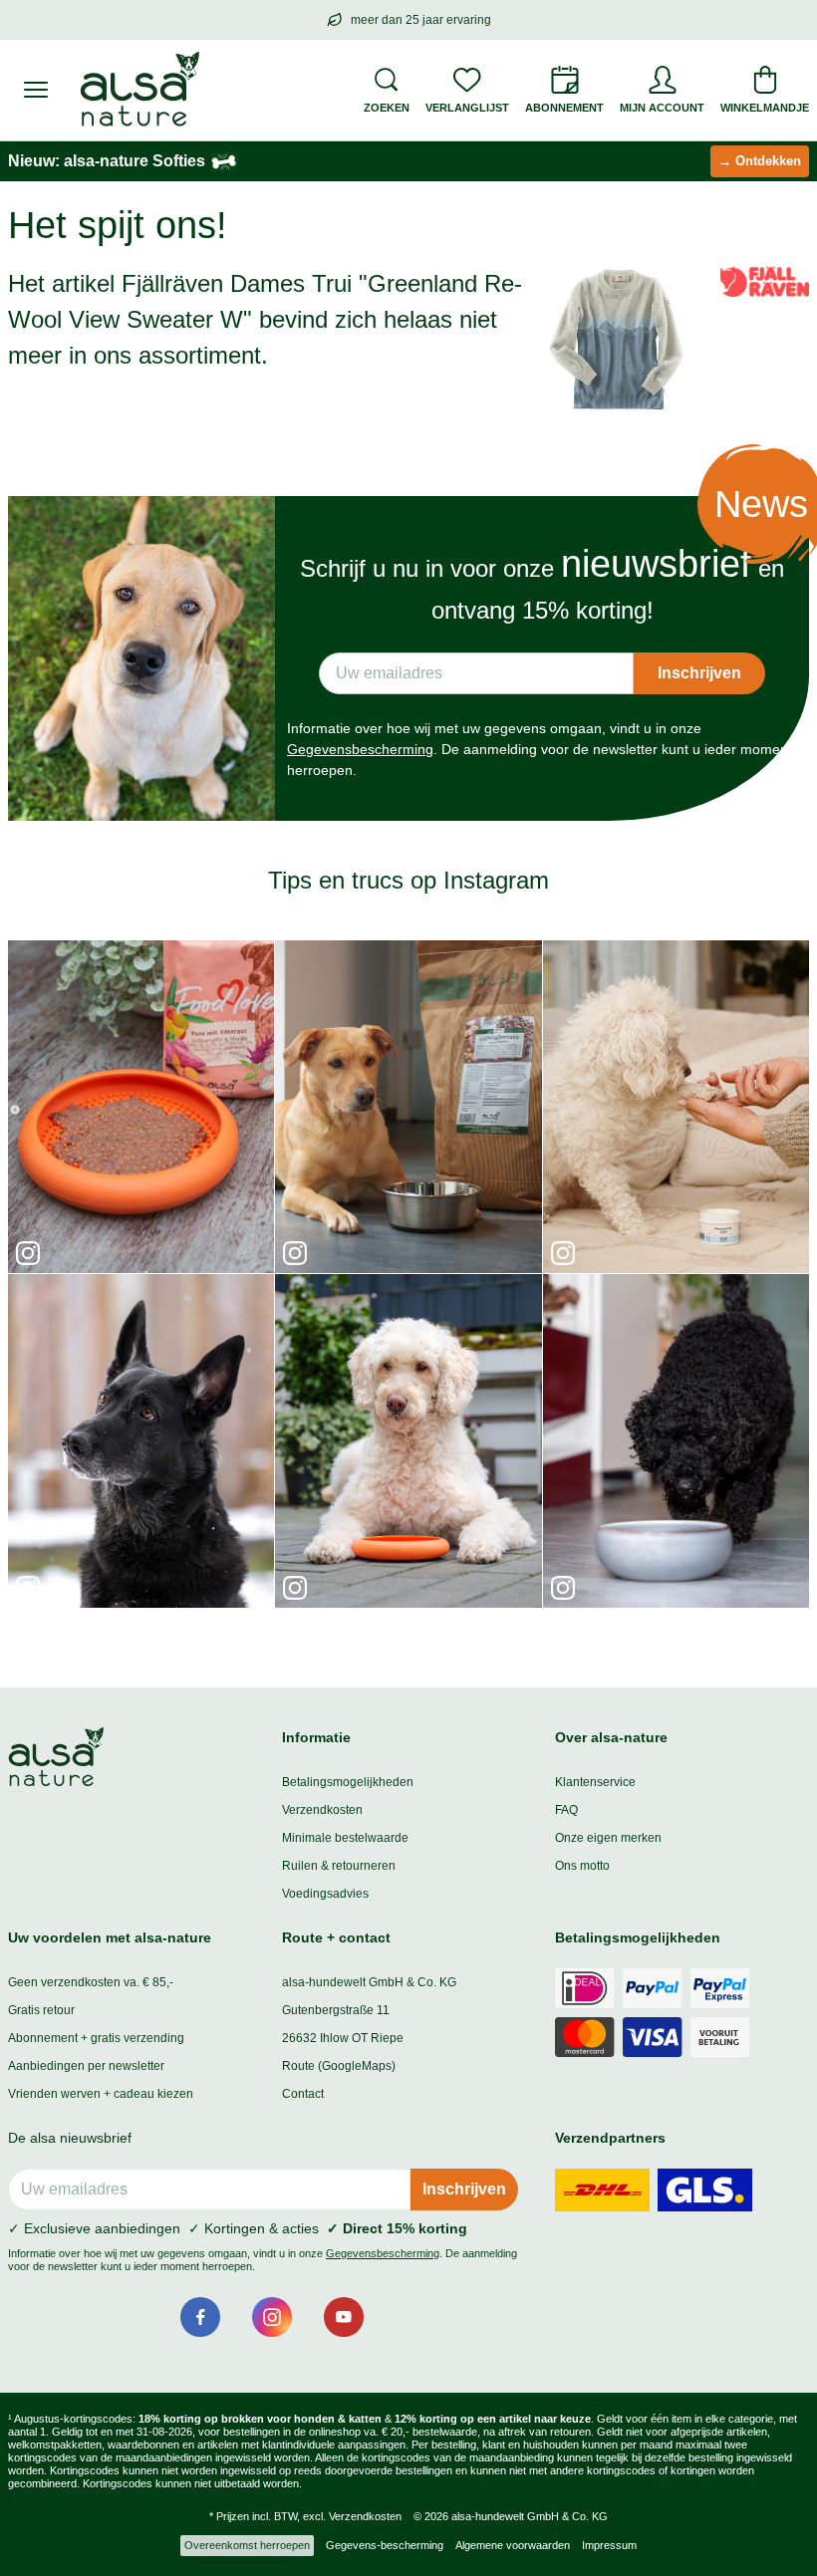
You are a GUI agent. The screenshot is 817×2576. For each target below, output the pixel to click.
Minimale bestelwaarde (345, 1838)
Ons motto (582, 1866)
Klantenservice (595, 1782)
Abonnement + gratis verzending (96, 2038)
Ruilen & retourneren (339, 1866)
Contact (303, 2094)
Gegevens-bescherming (385, 2545)
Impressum (609, 2545)
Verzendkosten (322, 1810)
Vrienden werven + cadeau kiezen (101, 2094)
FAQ (566, 1810)
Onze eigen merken (608, 1838)
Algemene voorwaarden (513, 2545)
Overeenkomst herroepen (247, 2545)
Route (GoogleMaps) (339, 2066)
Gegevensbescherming (360, 749)
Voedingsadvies (325, 1894)
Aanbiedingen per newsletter (86, 2066)
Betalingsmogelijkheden (348, 1782)
